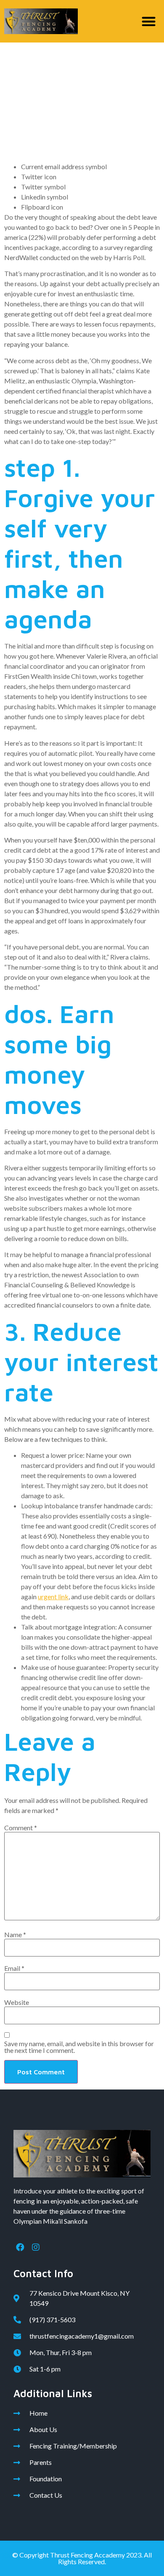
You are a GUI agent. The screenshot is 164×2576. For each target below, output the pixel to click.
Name (15, 1935)
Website (17, 2002)
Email (14, 1968)
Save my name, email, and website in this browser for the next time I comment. (79, 2047)
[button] (149, 21)
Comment (21, 1828)
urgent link (53, 1596)
